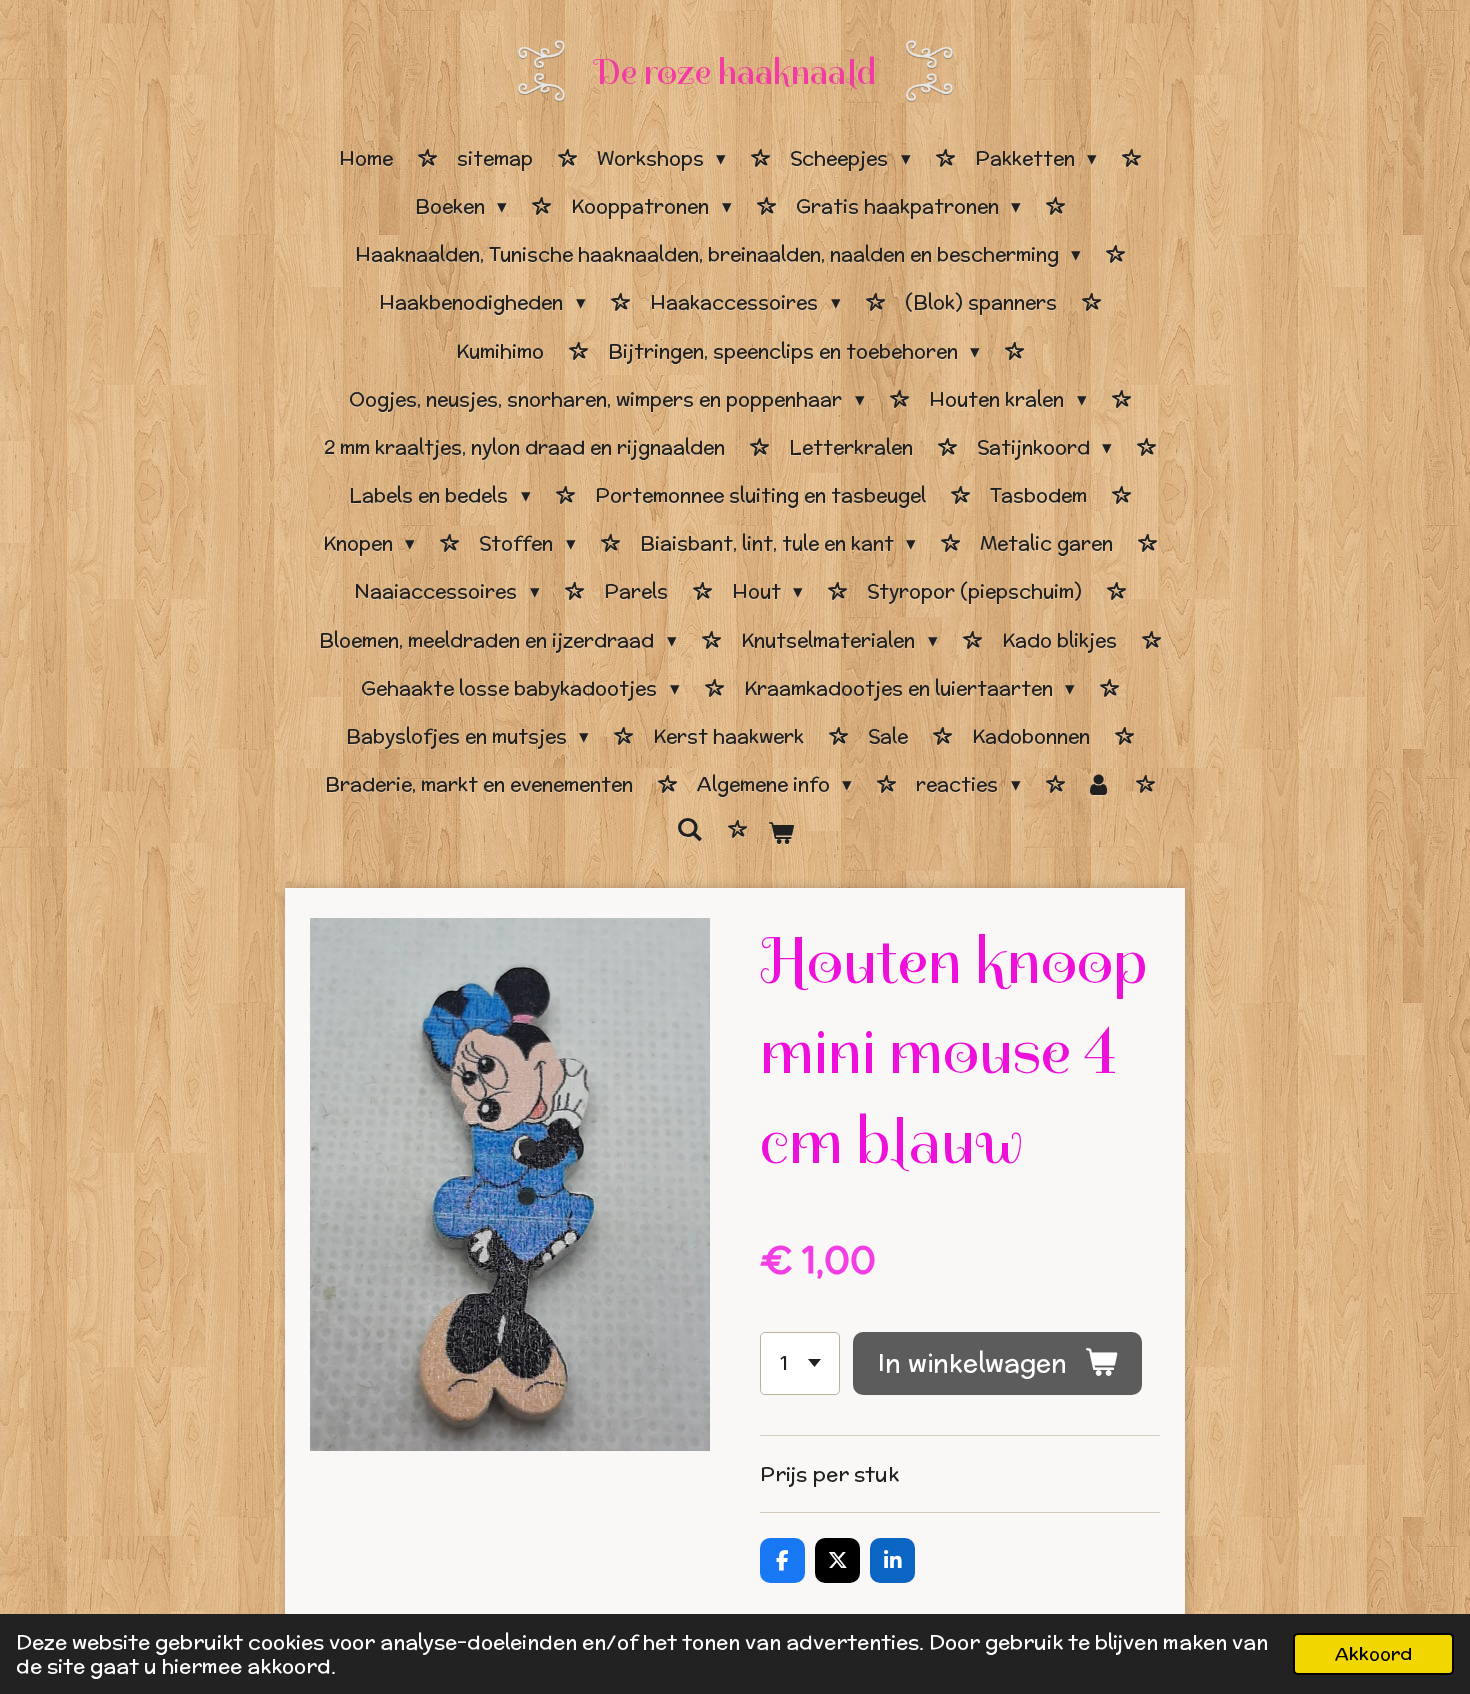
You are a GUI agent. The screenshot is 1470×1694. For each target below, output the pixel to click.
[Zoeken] (689, 830)
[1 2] (800, 1363)
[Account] (1098, 785)
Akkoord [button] (1373, 1653)
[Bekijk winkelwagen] (780, 833)
